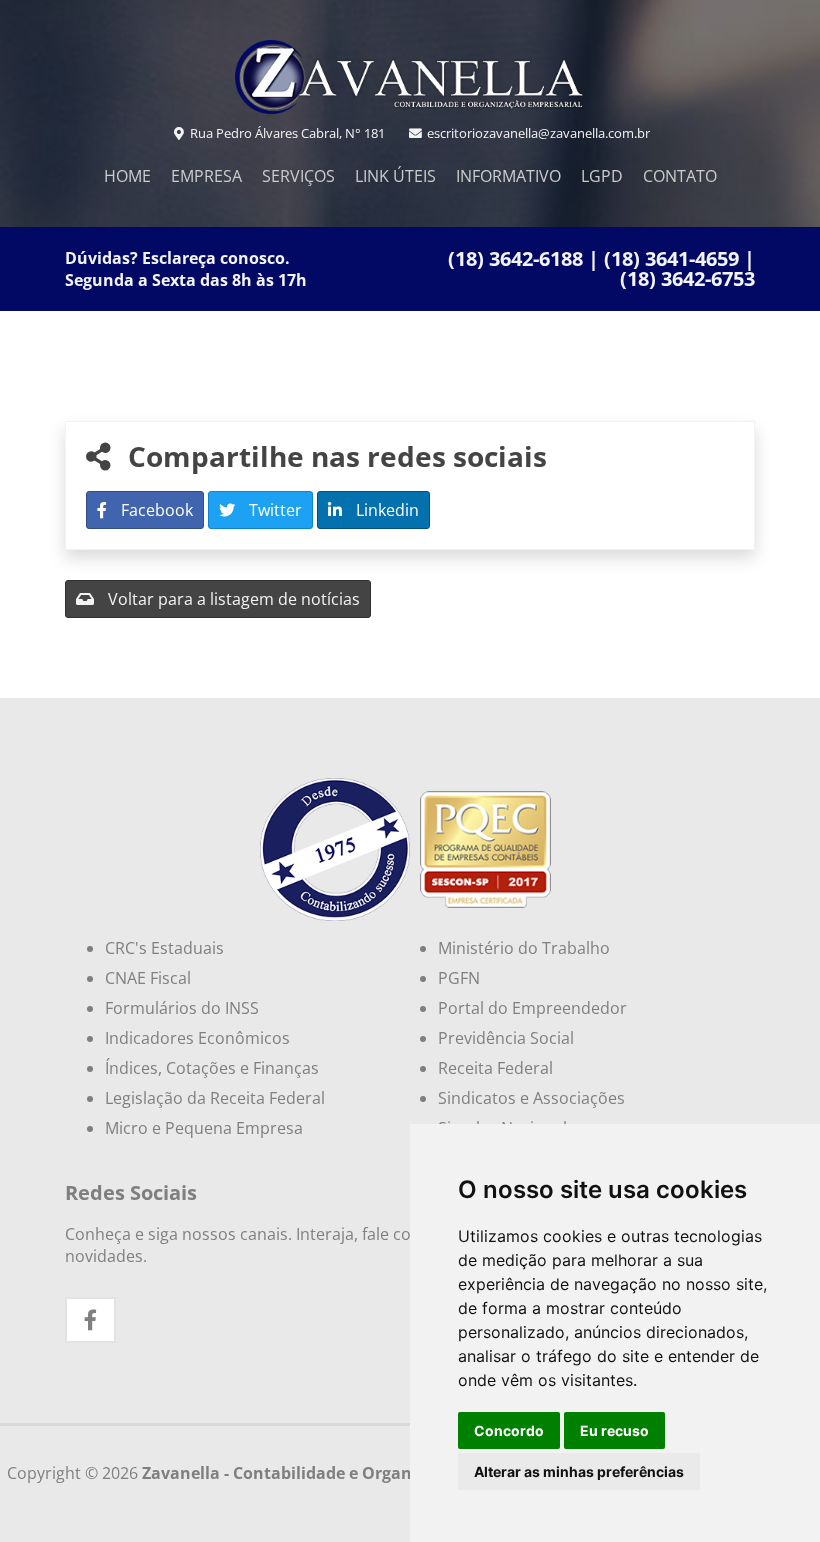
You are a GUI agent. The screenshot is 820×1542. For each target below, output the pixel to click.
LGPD (602, 176)
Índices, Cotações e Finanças (212, 1068)
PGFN (459, 978)
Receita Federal (495, 1068)
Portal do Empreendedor (532, 1008)
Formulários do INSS (182, 1008)
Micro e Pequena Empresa (204, 1128)
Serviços (298, 176)
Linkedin (385, 510)
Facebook (155, 510)
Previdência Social (506, 1038)
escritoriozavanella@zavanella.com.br (537, 133)
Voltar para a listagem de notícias (232, 599)
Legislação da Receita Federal (215, 1098)
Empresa (206, 176)
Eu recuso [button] (614, 1430)
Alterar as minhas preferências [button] (579, 1471)
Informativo (508, 176)
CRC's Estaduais (164, 948)
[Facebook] (90, 1320)
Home (127, 176)
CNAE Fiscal (148, 978)
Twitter (273, 510)
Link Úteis (395, 176)
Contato (680, 176)
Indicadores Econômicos (197, 1038)
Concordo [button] (509, 1430)
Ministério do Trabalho (524, 948)
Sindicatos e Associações (531, 1098)
